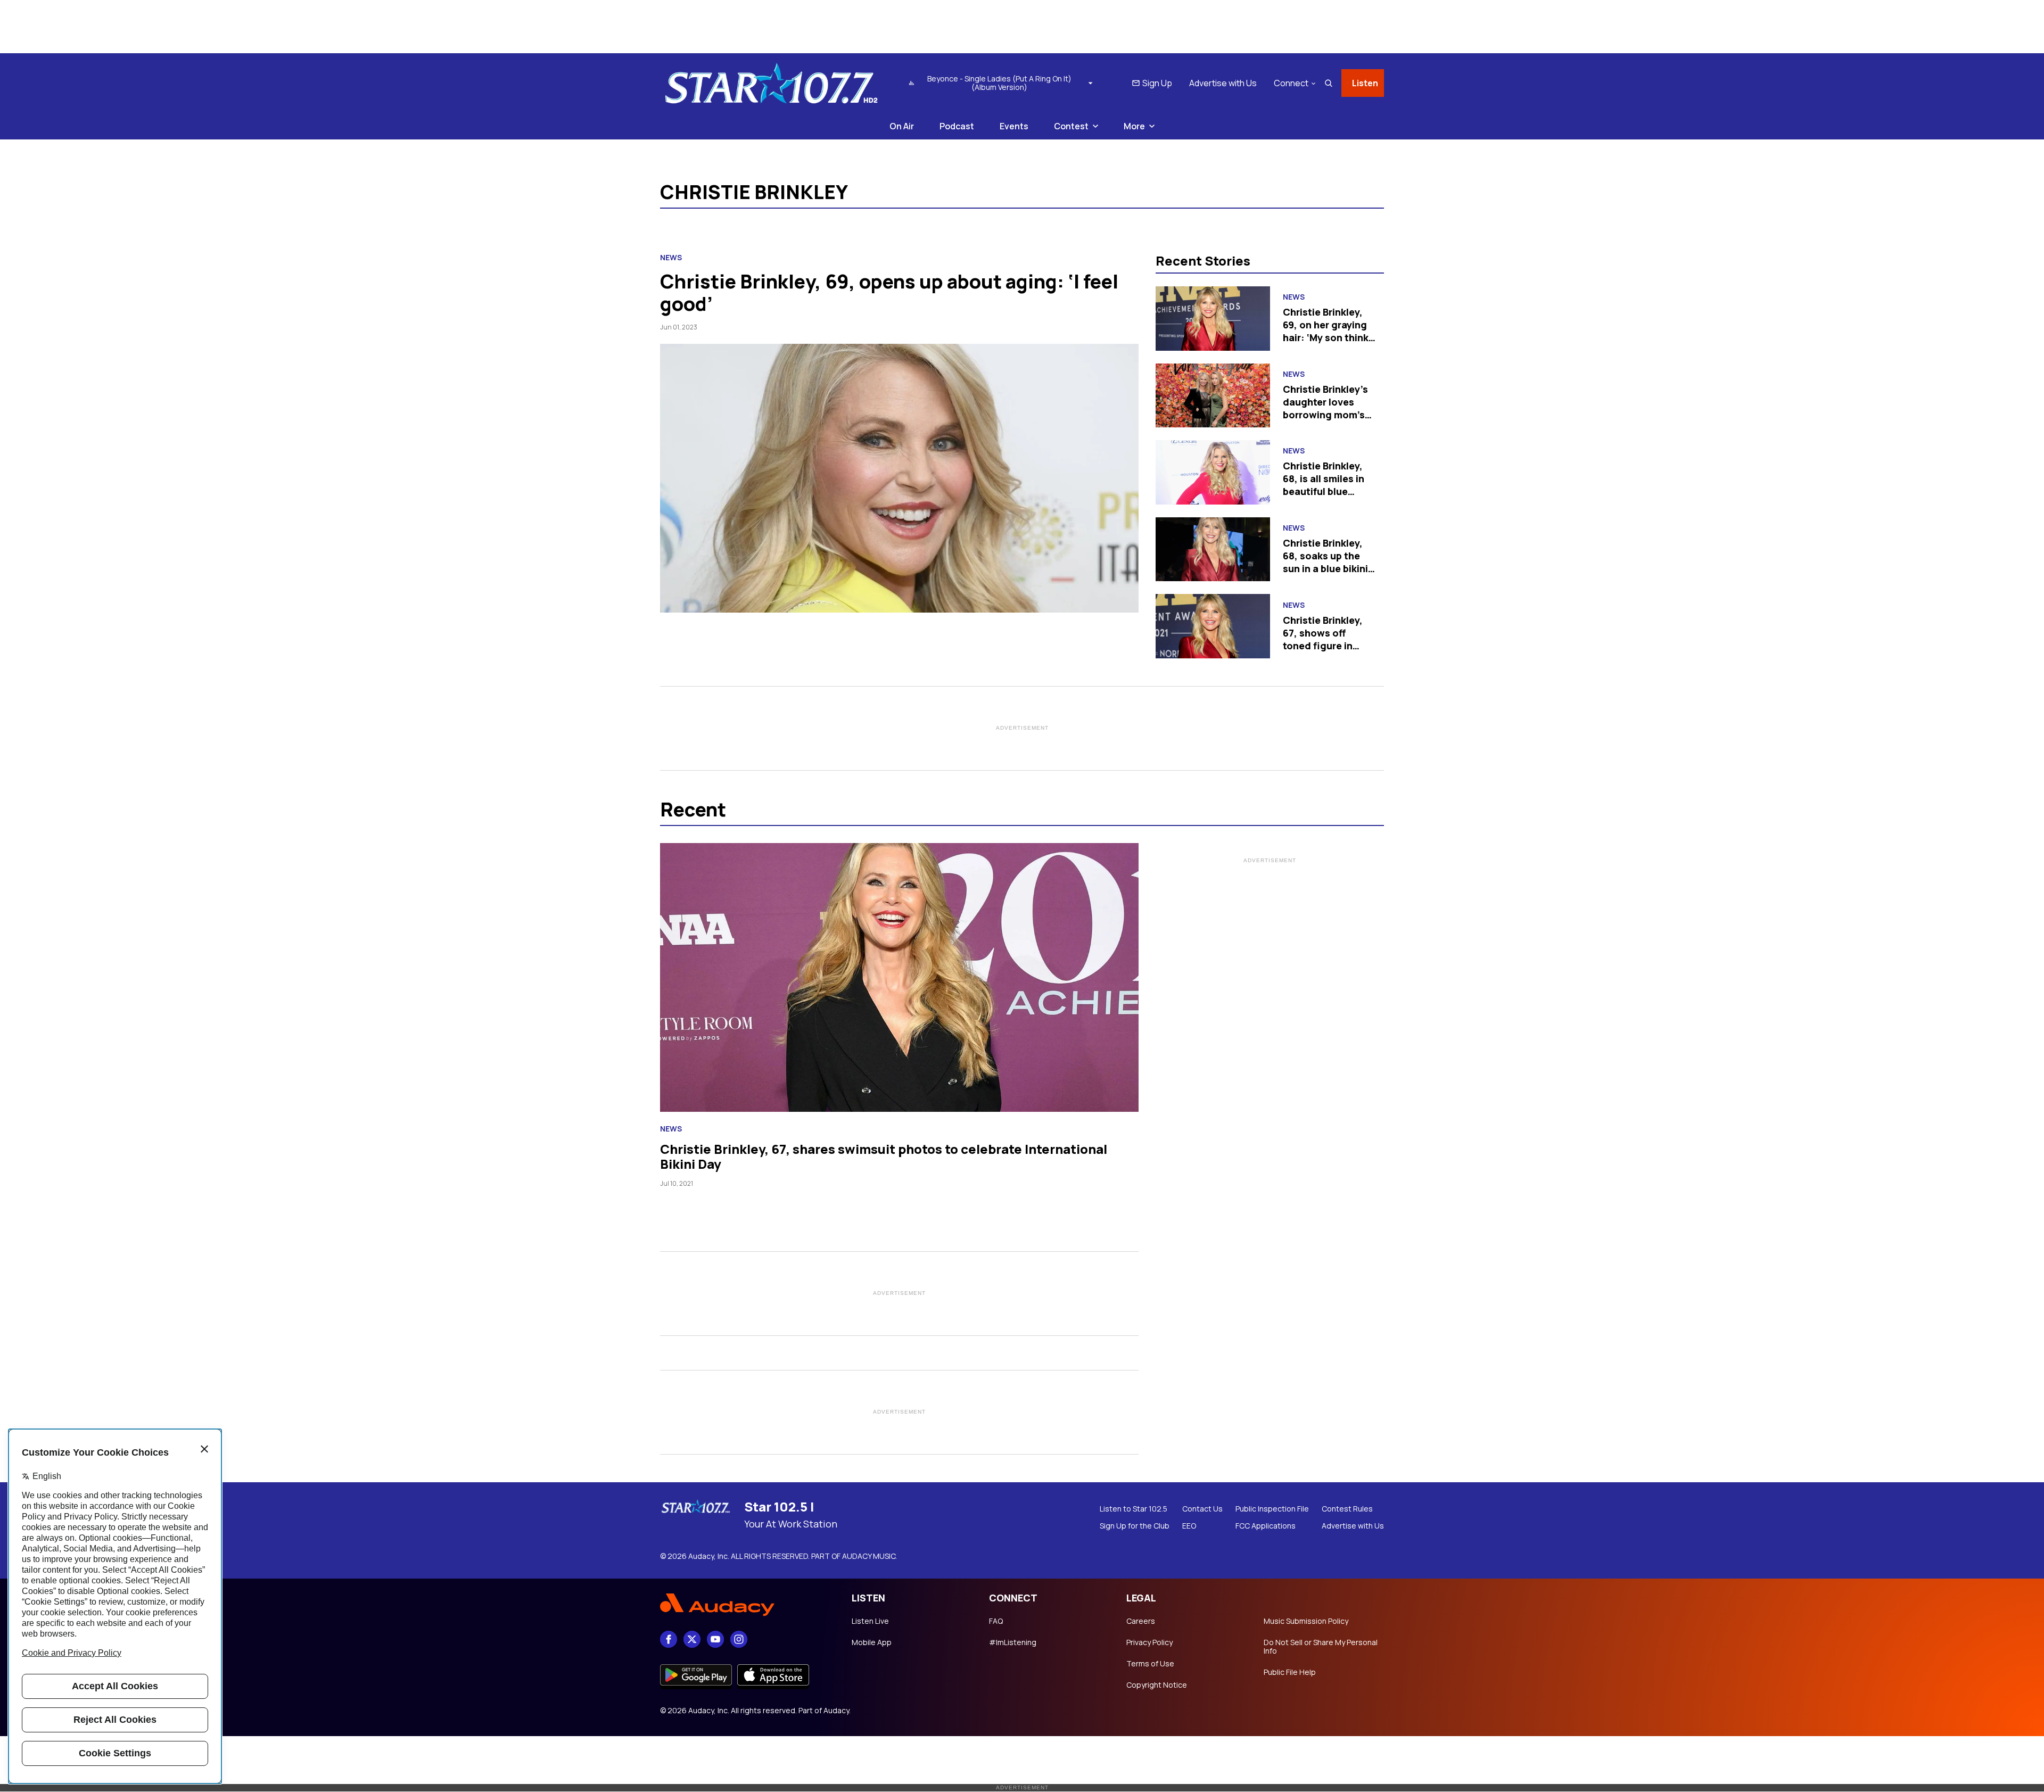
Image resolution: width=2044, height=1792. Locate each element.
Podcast (957, 126)
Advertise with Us (1223, 83)
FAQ (996, 1621)
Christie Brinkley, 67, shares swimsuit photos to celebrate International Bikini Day (884, 1156)
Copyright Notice (1157, 1685)
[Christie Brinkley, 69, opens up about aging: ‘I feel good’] (899, 478)
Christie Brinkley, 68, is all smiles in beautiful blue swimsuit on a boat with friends (1328, 491)
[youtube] (715, 1639)
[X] (692, 1639)
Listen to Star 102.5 (1134, 1509)
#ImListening (1013, 1642)
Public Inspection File (1272, 1509)
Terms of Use (1150, 1664)
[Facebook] (669, 1639)
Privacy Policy (1149, 1642)
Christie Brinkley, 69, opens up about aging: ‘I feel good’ (889, 292)
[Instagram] (739, 1639)
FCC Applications (1266, 1526)
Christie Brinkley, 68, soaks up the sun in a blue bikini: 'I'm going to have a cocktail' (1329, 568)
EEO (1189, 1526)
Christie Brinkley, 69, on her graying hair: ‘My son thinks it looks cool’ (1328, 331)
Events (1014, 126)
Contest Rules (1347, 1509)
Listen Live (870, 1621)
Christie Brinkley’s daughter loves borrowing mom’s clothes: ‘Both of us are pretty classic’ (1329, 415)
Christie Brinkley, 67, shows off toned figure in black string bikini (1324, 639)
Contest (1071, 126)
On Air (902, 126)
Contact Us (1202, 1509)
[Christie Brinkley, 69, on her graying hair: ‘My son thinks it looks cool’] (1213, 319)
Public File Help (1290, 1672)
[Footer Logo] (745, 1605)
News (671, 258)
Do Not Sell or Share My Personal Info (1321, 1647)
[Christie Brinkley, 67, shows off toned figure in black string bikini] (1213, 626)
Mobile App (872, 1642)
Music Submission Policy (1306, 1621)
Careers (1141, 1621)
